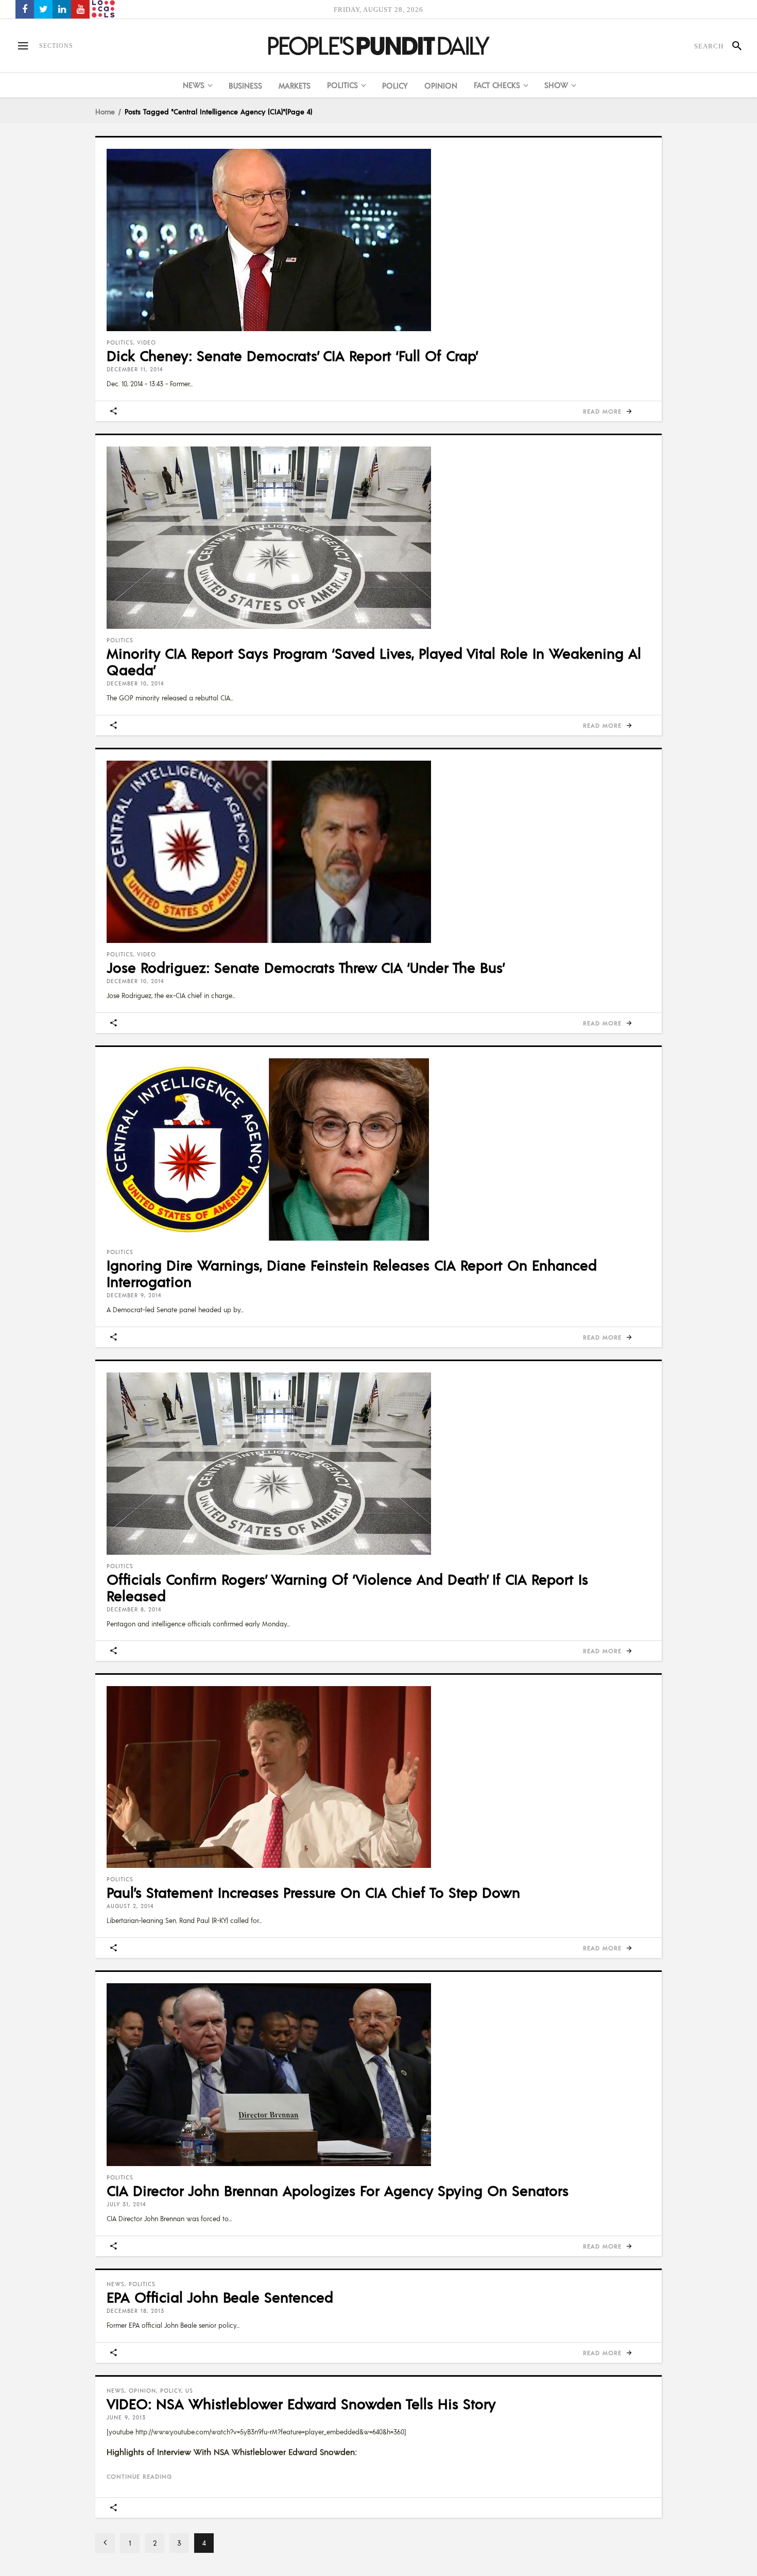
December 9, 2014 (134, 1295)
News (116, 2284)
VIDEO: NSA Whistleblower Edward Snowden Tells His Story (301, 2403)
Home (105, 111)
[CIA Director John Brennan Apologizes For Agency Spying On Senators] (378, 2075)
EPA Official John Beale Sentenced (220, 2297)
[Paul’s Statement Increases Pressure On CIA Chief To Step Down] (378, 1777)
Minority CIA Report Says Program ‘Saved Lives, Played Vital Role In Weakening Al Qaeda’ (374, 661)
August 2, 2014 (130, 1906)
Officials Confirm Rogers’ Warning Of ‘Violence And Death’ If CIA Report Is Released (347, 1587)
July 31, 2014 (126, 2204)
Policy (171, 2391)
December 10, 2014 (135, 683)
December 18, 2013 (135, 2311)
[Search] (733, 46)
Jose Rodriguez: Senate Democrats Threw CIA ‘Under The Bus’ (306, 967)
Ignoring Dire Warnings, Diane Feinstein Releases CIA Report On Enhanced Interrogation (352, 1273)
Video (147, 342)
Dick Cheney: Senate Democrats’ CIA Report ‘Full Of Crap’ (293, 355)
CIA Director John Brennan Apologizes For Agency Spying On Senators (338, 2190)
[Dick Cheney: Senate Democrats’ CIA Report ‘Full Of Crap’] (378, 240)
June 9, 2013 (126, 2417)
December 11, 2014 (135, 369)
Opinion (142, 2391)
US (189, 2391)
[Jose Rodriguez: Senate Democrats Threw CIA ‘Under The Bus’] (378, 852)
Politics (120, 342)
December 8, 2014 (134, 1609)
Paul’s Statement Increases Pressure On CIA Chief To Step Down (313, 1892)
